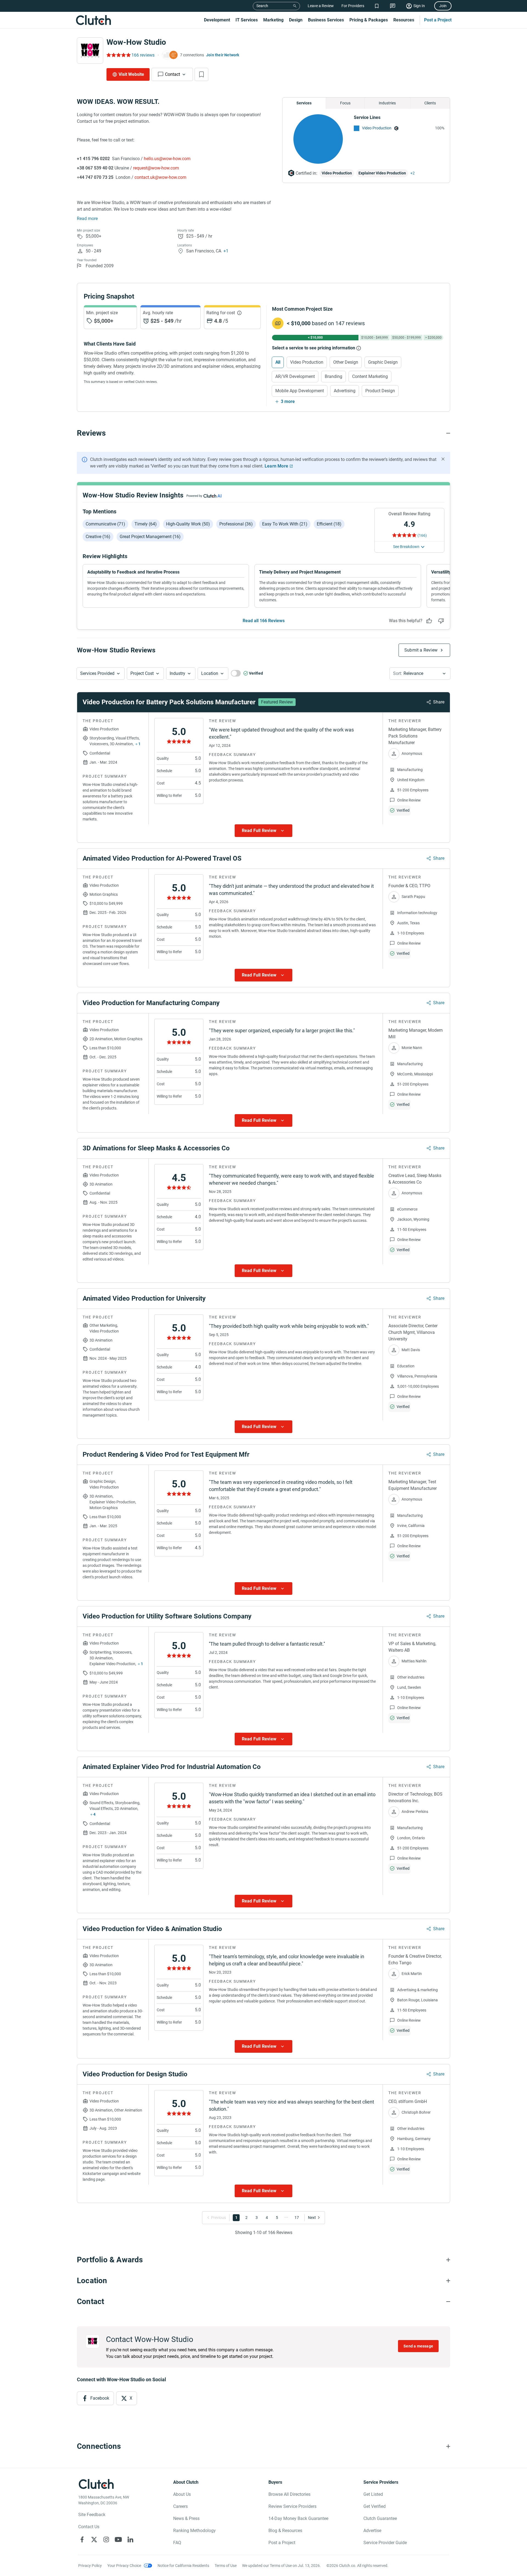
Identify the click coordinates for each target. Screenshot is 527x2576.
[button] (101, 674)
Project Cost (142, 673)
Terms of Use (226, 2566)
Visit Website (131, 74)
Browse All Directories (289, 2494)
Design (296, 20)
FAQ (177, 2543)
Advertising (345, 391)
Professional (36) (236, 524)
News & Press (186, 2518)
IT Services (247, 20)
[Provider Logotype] (90, 51)
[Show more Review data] (263, 831)
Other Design (346, 362)
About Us (182, 2494)
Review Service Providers (292, 2506)
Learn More (276, 466)
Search (262, 6)
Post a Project (438, 20)
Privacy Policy (90, 2566)
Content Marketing (370, 376)
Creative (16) (98, 537)
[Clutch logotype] (93, 20)
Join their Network (223, 55)
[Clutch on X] (94, 2539)
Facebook (100, 2398)
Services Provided (97, 673)
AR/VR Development (295, 376)
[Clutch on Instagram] (106, 2539)
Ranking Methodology (194, 2531)
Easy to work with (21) (285, 524)
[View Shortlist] (377, 6)
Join (443, 6)
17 (297, 2218)
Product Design (380, 391)
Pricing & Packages (369, 20)
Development (217, 20)
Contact (173, 74)
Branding (333, 376)
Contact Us (89, 2527)
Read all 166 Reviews (264, 621)
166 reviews (143, 55)
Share (439, 702)
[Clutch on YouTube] (118, 2539)
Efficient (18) (329, 524)
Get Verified (375, 2506)
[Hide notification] (443, 459)
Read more (87, 219)
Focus (345, 103)
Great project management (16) (150, 537)
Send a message (418, 2346)
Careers (180, 2506)
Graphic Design (383, 362)
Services (304, 103)
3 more (288, 401)
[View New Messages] (393, 6)
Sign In (419, 6)
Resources (404, 20)
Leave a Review (321, 6)
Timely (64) (146, 524)
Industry (177, 673)
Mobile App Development (300, 391)
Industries (387, 103)
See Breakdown (406, 547)
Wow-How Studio (136, 42)
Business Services (326, 20)
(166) (422, 535)
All (278, 362)
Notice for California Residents (183, 2566)
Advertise (372, 2531)
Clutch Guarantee (380, 2518)
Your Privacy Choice (124, 2566)
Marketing (273, 20)
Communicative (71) (105, 524)
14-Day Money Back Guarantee (298, 2518)
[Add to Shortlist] (201, 74)
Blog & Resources (285, 2531)
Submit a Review (421, 650)
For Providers (353, 6)
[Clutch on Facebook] (82, 2539)
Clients (430, 103)
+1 (226, 251)
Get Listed (373, 2494)
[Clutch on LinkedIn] (130, 2539)
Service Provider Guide (385, 2543)
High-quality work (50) (188, 524)
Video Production (377, 128)
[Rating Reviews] (118, 55)
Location (210, 673)
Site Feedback (92, 2515)
